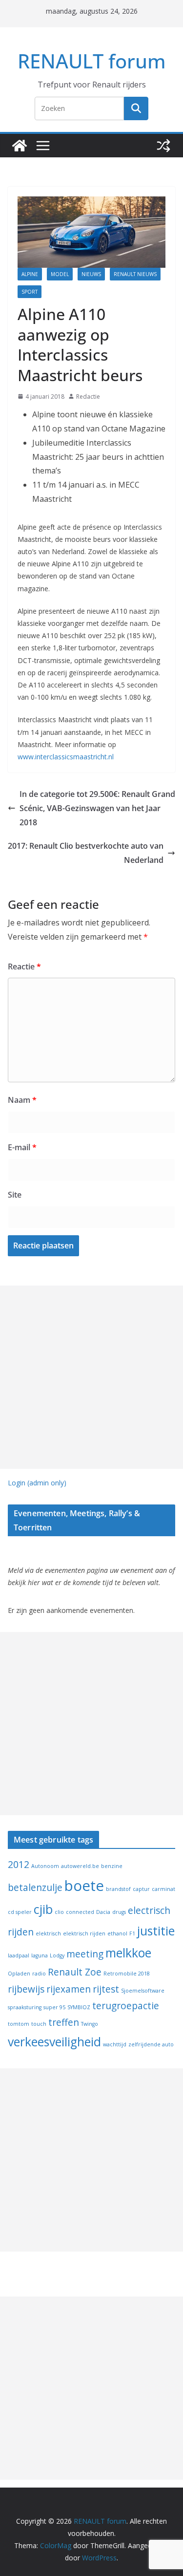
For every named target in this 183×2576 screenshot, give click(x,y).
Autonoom (45, 1866)
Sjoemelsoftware (143, 1991)
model (60, 274)
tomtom (19, 2024)
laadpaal (19, 1955)
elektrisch (48, 1933)
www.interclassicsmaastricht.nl (66, 757)
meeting (85, 1954)
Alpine (30, 274)
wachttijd (115, 2044)
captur (141, 1889)
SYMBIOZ (79, 2007)
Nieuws (91, 274)
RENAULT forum (92, 61)
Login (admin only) (37, 1483)
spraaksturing (25, 2007)
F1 (132, 1933)
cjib (43, 1909)
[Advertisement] (91, 1377)
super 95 (54, 2007)
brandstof (118, 1889)
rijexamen (69, 1989)
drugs (119, 1912)
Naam (22, 1100)
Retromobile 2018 (127, 1974)
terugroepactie (126, 2006)
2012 (19, 1865)
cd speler (20, 1912)
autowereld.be (80, 1866)
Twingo (90, 2024)
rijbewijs (26, 1989)
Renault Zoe (75, 1972)
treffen (64, 2022)
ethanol (117, 1933)
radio (39, 1974)
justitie (156, 1931)
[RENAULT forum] (20, 146)
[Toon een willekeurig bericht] (163, 146)
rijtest (106, 1989)
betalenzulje (35, 1888)
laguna (40, 1955)
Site (15, 1195)
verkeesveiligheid (54, 2042)
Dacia (103, 1912)
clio (59, 1912)
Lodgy (57, 1955)
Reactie (24, 966)
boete (84, 1886)
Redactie (88, 397)
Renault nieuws (135, 274)
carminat (163, 1889)
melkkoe (128, 1953)
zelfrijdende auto (151, 2044)
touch (39, 2024)
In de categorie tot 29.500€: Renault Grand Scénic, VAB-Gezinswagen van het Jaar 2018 (97, 808)
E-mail (22, 1147)
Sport (30, 292)
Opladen (19, 1974)
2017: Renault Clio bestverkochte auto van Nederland (86, 853)
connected (80, 1912)
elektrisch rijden (84, 1933)
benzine (112, 1866)
